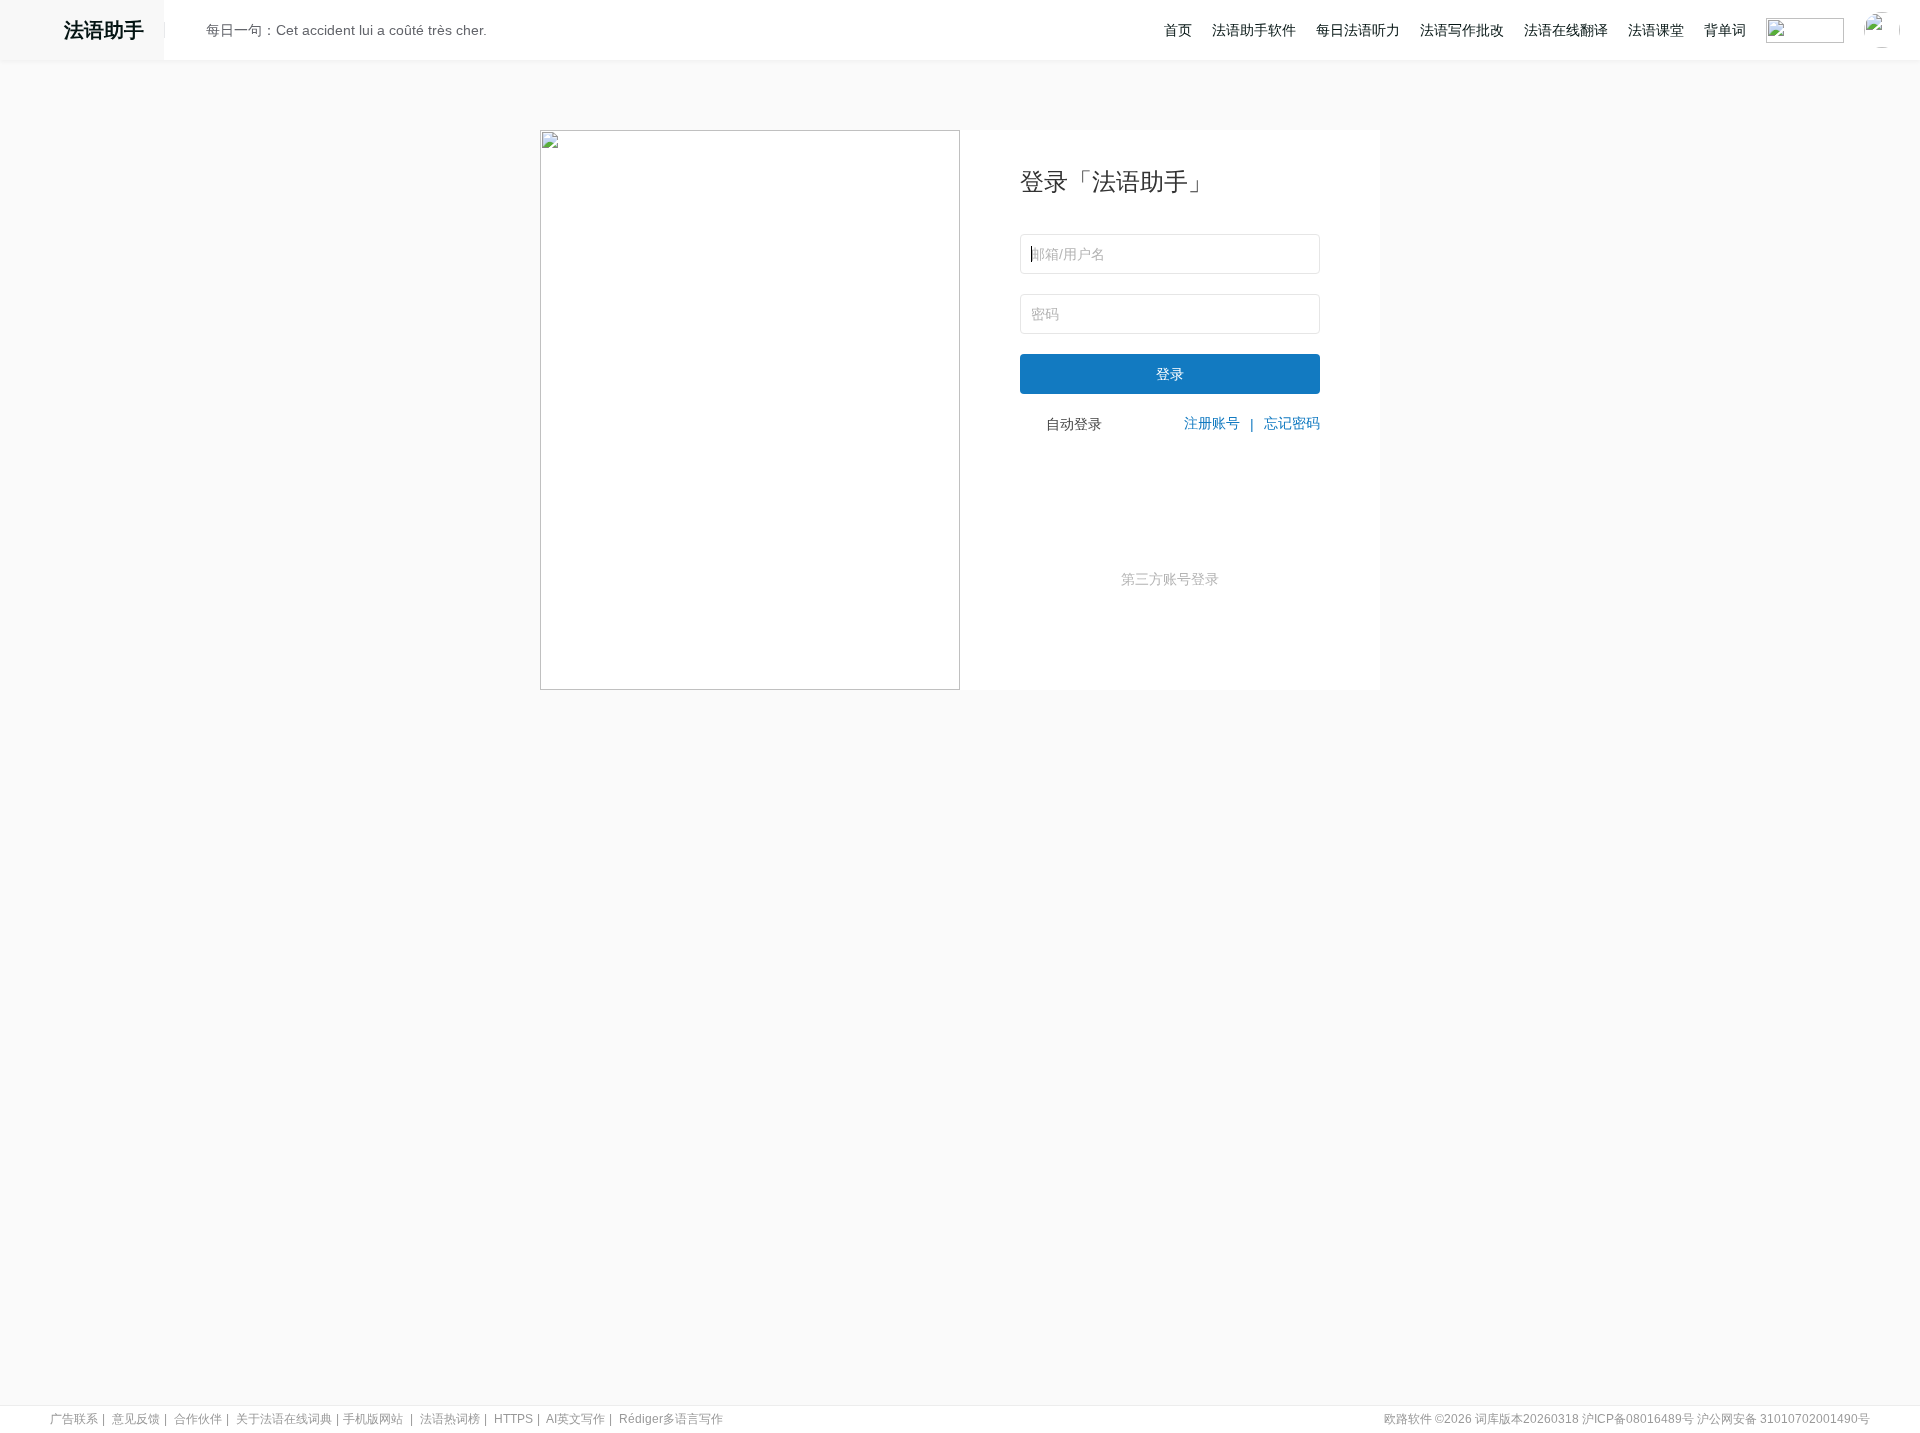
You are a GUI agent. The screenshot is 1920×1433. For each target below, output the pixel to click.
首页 (1178, 30)
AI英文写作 (575, 1419)
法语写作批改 (1462, 30)
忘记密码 (1292, 423)
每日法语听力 (1358, 30)
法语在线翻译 (1566, 30)
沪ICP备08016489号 (1638, 1419)
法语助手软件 (1254, 30)
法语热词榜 (450, 1419)
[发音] (191, 33)
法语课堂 (1656, 30)
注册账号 (1212, 423)
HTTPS (513, 1419)
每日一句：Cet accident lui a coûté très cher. (346, 30)
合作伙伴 (198, 1419)
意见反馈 (136, 1419)
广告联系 (74, 1419)
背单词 (1725, 30)
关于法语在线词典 (284, 1419)
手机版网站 (373, 1419)
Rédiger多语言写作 (671, 1419)
